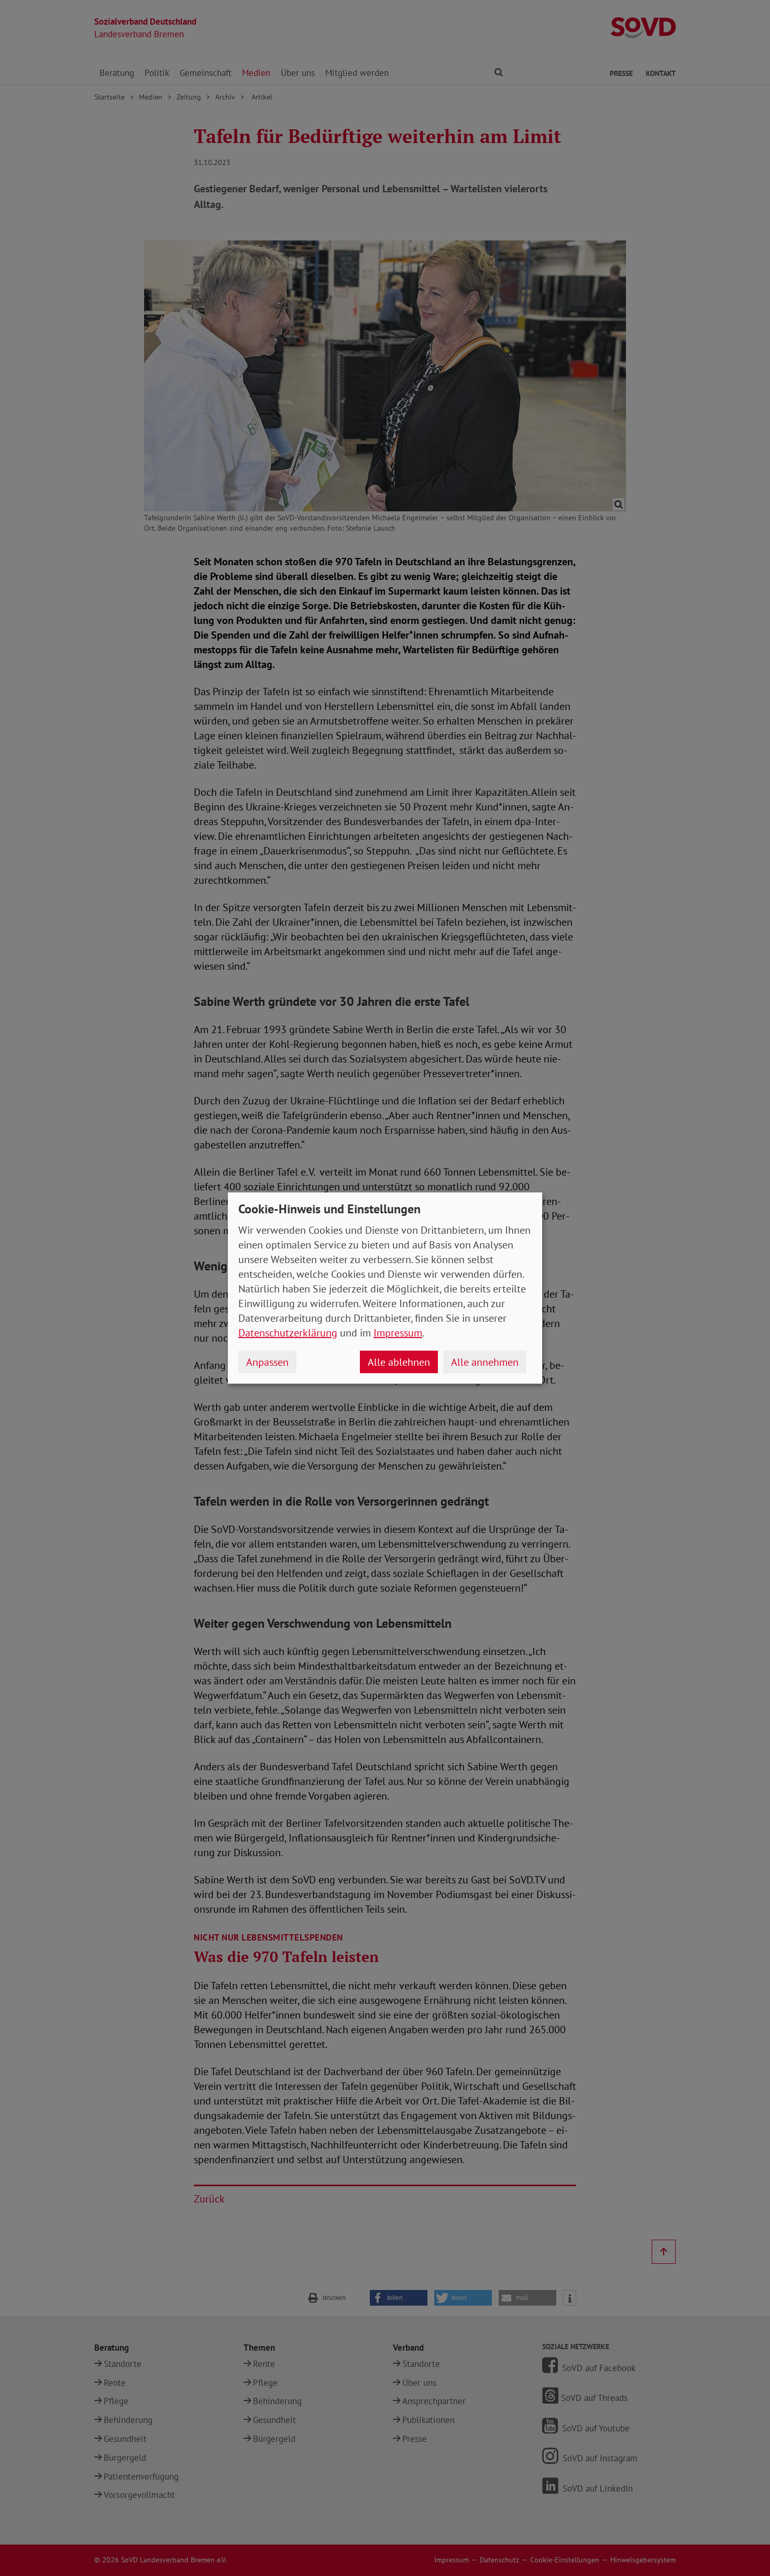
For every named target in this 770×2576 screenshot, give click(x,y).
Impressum (398, 1333)
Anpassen (267, 1362)
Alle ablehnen (399, 1362)
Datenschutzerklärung (288, 1333)
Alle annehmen (485, 1362)
